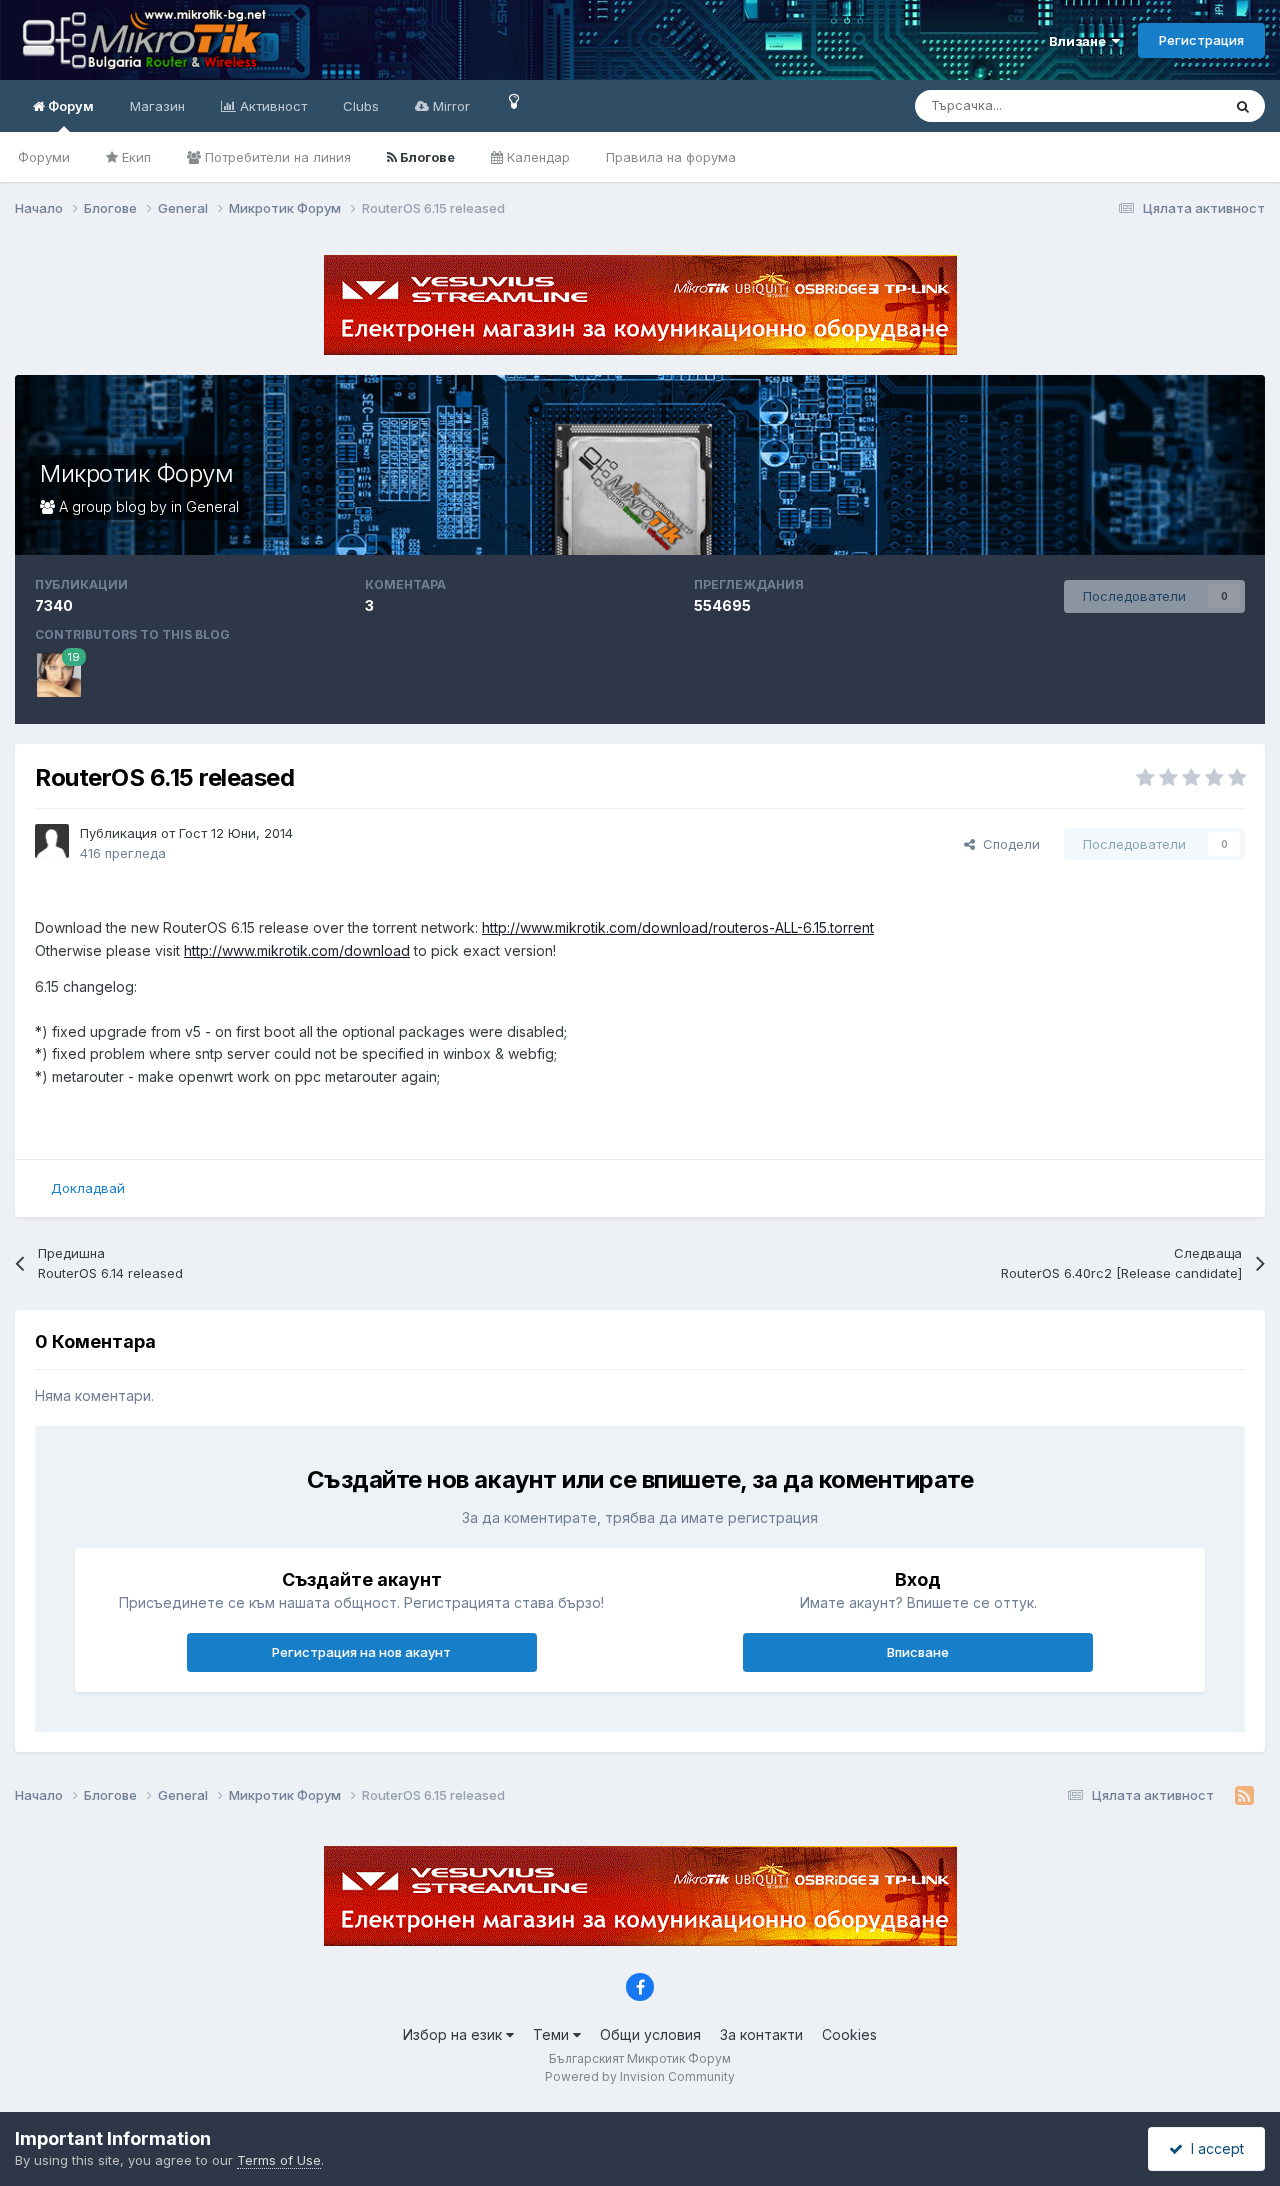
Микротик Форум (136, 473)
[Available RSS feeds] (1244, 1796)
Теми (553, 2034)
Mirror (449, 106)
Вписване (918, 1652)
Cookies (849, 2034)
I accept (1213, 2148)
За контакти (761, 2034)
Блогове (426, 157)
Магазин (157, 106)
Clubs (361, 106)
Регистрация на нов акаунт (361, 1652)
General (212, 506)
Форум (69, 106)
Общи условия (650, 2034)
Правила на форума (671, 157)
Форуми (44, 157)
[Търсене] (1243, 106)
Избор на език (454, 2034)
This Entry (1165, 105)
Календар (536, 157)
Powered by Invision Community (640, 2076)
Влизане (1080, 41)
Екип (134, 157)
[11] (514, 100)
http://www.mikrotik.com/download (297, 950)
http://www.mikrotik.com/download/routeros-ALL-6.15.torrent (678, 927)
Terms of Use (279, 2160)
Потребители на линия (276, 157)
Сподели (1007, 844)
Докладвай (88, 1188)
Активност (271, 106)
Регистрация (1201, 40)
